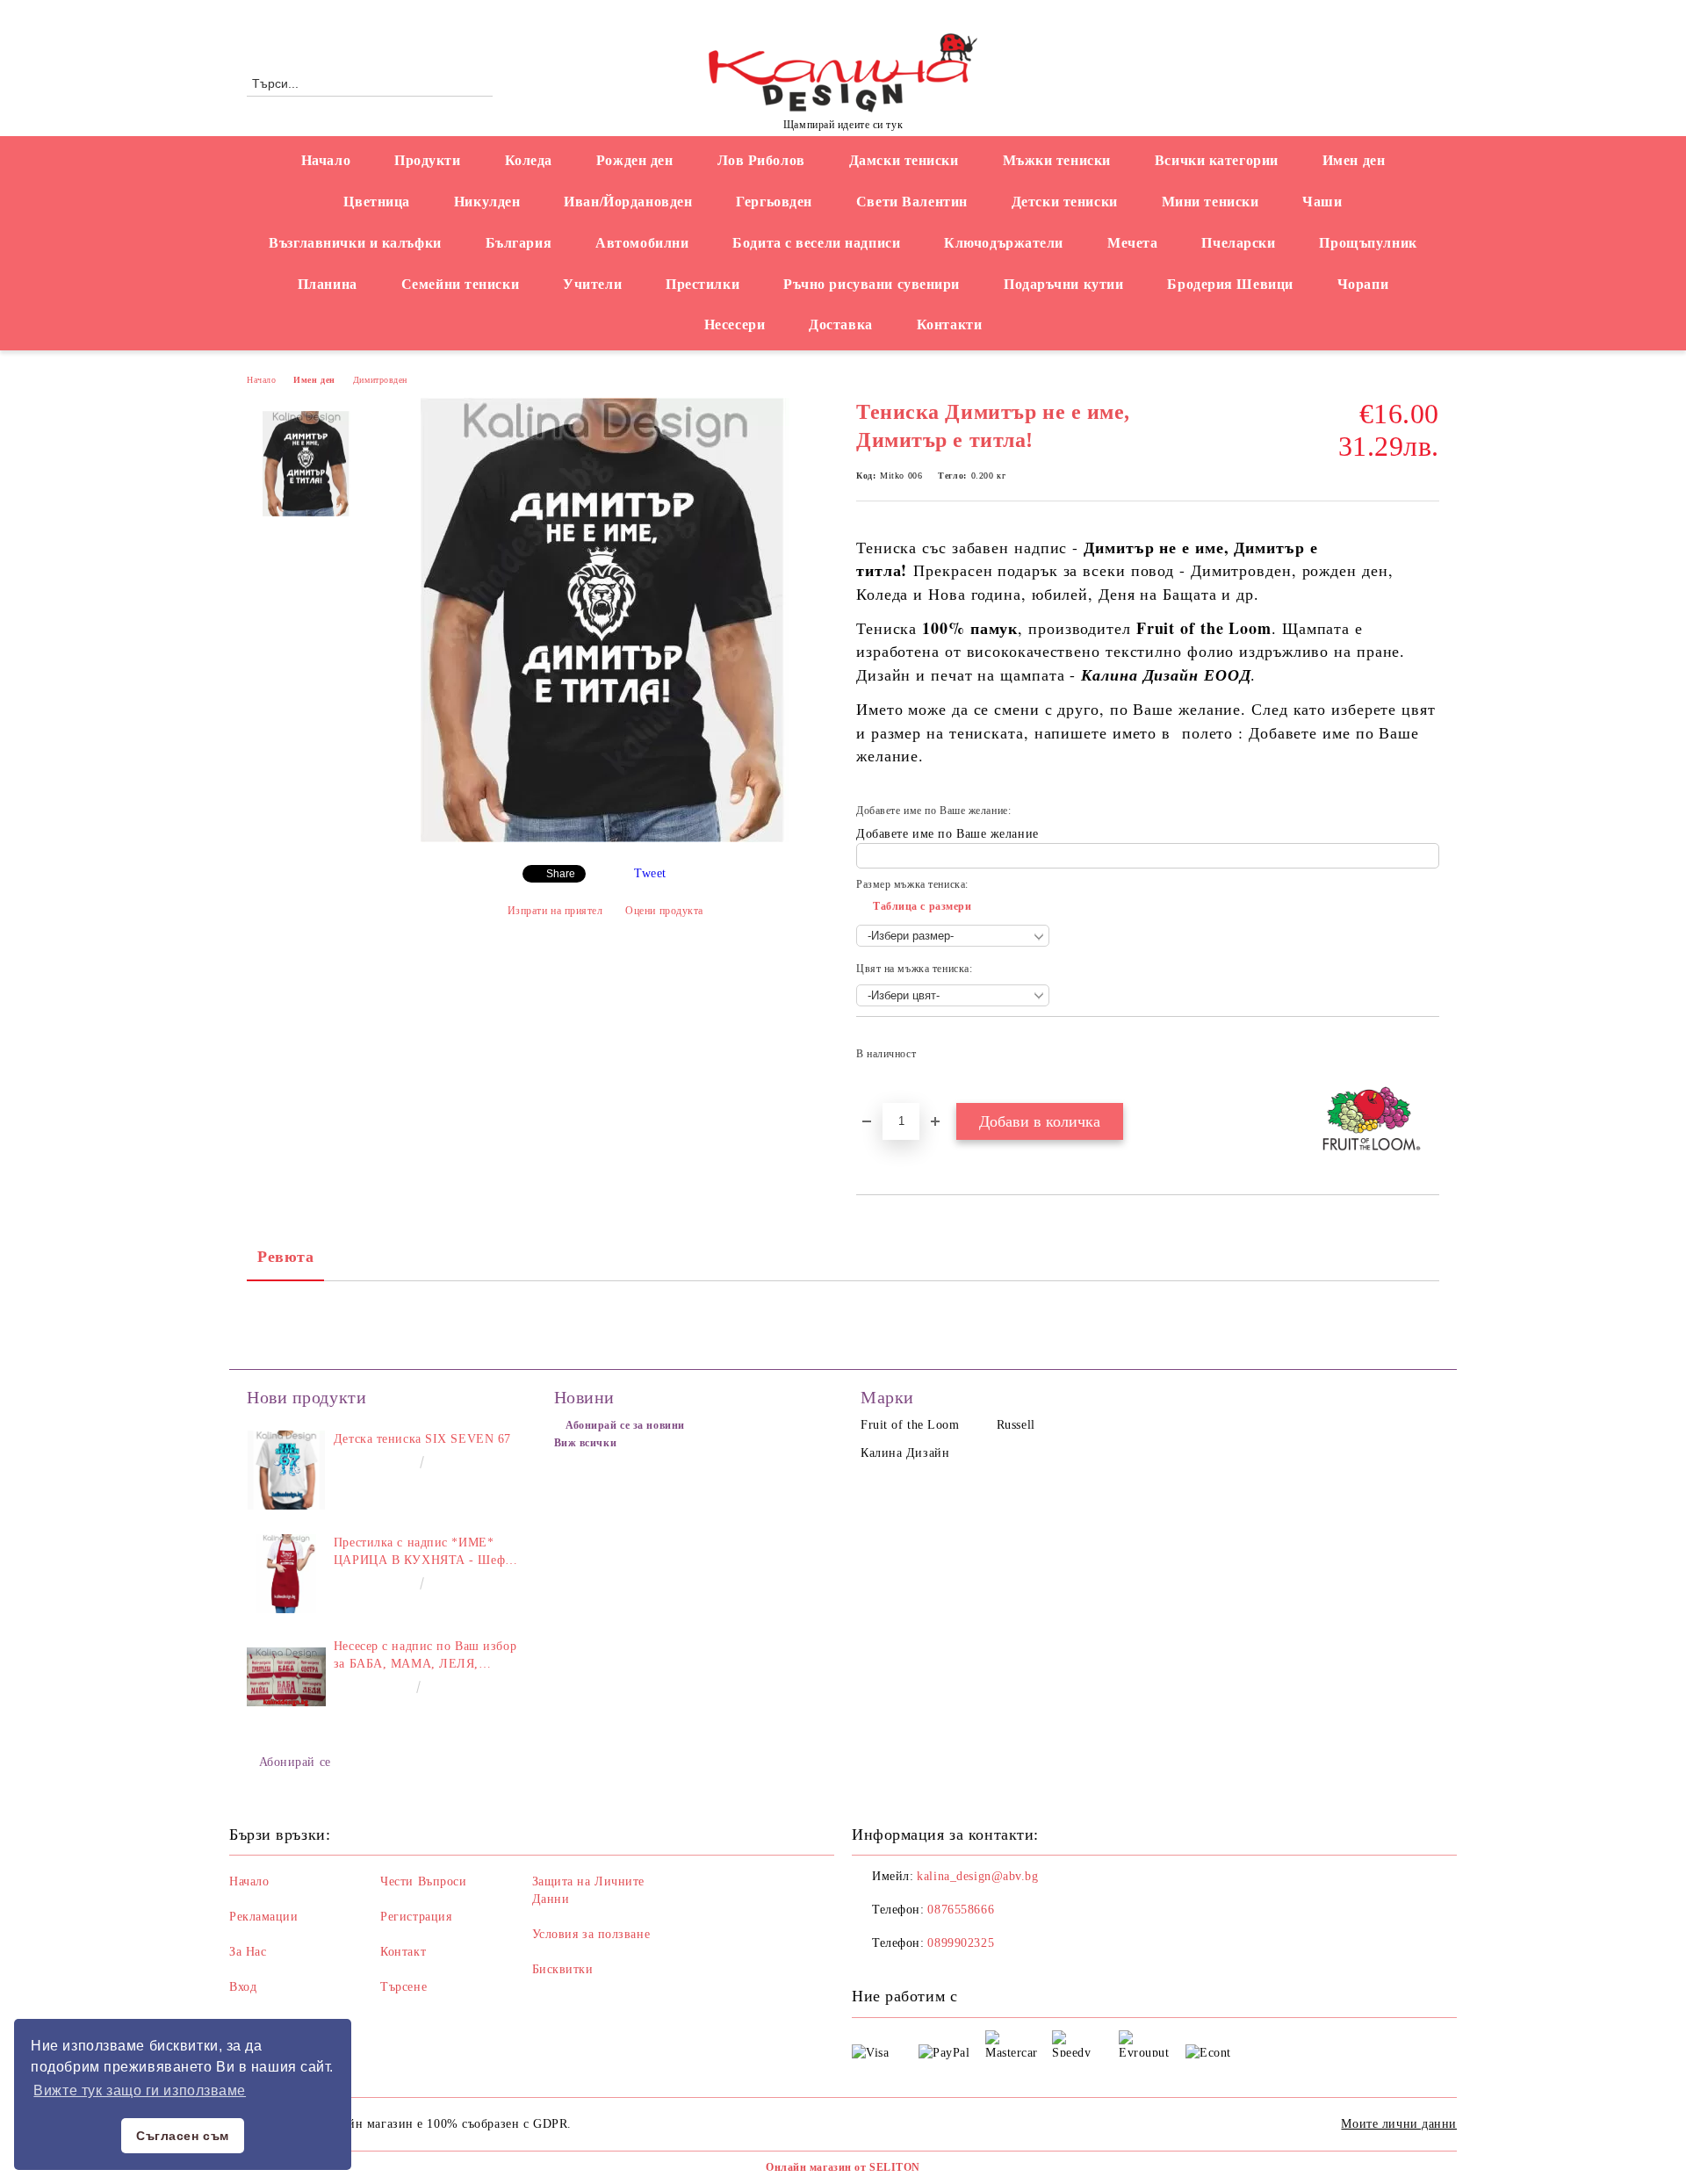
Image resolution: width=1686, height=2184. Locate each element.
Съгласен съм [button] (183, 2136)
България (519, 243)
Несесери (735, 324)
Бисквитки (563, 1969)
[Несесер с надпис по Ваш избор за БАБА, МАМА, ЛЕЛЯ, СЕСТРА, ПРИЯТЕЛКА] (286, 1677)
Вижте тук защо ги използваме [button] (140, 2090)
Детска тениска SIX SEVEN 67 (422, 1439)
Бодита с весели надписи (816, 243)
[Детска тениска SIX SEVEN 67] (286, 1470)
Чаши (1322, 202)
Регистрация (416, 1917)
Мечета (1132, 243)
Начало (326, 160)
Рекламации (264, 1917)
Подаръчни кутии (1063, 284)
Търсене (403, 1987)
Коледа (529, 160)
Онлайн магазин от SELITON (843, 2167)
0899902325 (961, 1943)
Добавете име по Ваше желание (947, 834)
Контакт (403, 1952)
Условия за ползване (591, 1934)
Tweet (650, 873)
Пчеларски (1238, 243)
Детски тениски (1065, 202)
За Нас (248, 1952)
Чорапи (1363, 284)
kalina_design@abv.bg (977, 1876)
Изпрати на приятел (555, 911)
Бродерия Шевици (1230, 284)
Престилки (702, 284)
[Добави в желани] (1427, 1059)
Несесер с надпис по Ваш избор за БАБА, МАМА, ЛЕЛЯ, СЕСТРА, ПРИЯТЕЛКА (425, 1656)
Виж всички (586, 1443)
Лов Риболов (761, 160)
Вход (243, 1987)
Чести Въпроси (423, 1881)
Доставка (840, 324)
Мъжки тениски (1057, 160)
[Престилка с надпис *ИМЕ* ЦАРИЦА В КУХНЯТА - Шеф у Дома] (286, 1574)
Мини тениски (1210, 202)
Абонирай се (295, 1762)
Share (561, 874)
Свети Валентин (912, 202)
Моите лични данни (1399, 2124)
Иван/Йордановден (628, 202)
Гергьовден (774, 202)
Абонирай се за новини (625, 1425)
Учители (592, 284)
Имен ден (1354, 160)
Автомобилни (642, 243)
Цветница (376, 202)
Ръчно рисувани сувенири (872, 284)
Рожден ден (635, 160)
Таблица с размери (922, 906)
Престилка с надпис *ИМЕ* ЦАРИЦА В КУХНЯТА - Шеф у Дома (425, 1553)
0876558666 (392, 14)
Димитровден (380, 380)
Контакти (949, 324)
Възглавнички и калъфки (355, 243)
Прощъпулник (1368, 243)
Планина (328, 284)
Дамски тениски (904, 160)
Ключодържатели (1004, 243)
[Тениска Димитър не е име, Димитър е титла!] (605, 838)
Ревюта (285, 1257)
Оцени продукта (664, 911)
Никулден (487, 202)
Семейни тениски (460, 284)
